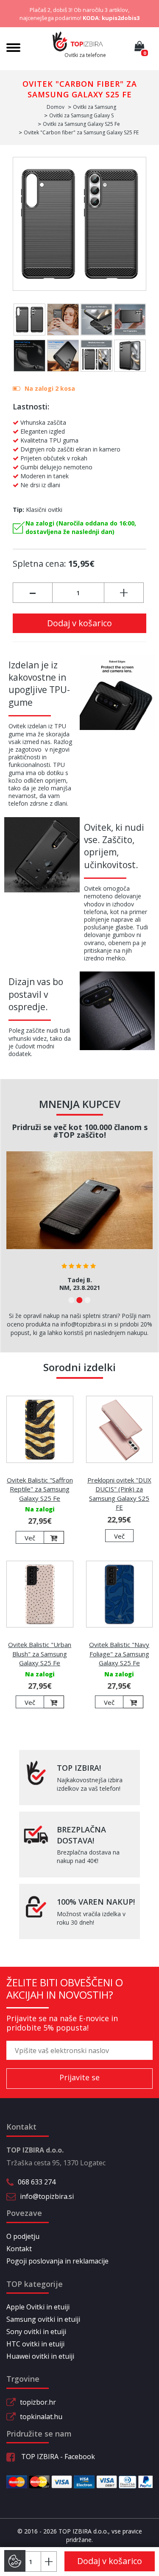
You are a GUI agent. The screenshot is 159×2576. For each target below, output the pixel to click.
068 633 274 (37, 2182)
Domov (56, 107)
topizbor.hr (38, 2402)
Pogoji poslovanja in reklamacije (57, 2261)
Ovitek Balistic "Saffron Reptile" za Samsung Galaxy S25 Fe (40, 1489)
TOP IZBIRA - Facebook (57, 2457)
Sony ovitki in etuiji (36, 2332)
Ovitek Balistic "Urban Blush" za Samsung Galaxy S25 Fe (40, 1654)
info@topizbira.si (47, 2196)
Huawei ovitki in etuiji (40, 2356)
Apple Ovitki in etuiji (38, 2307)
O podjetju (23, 2236)
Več (30, 1538)
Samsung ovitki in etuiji (43, 2319)
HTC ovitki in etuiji (35, 2344)
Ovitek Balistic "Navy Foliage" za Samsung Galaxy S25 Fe (119, 1654)
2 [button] (79, 1300)
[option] (79, 1224)
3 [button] (88, 1300)
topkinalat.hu (41, 2417)
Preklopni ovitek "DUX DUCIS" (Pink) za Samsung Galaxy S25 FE (119, 1494)
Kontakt (19, 2249)
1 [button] (71, 1300)
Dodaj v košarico (79, 623)
